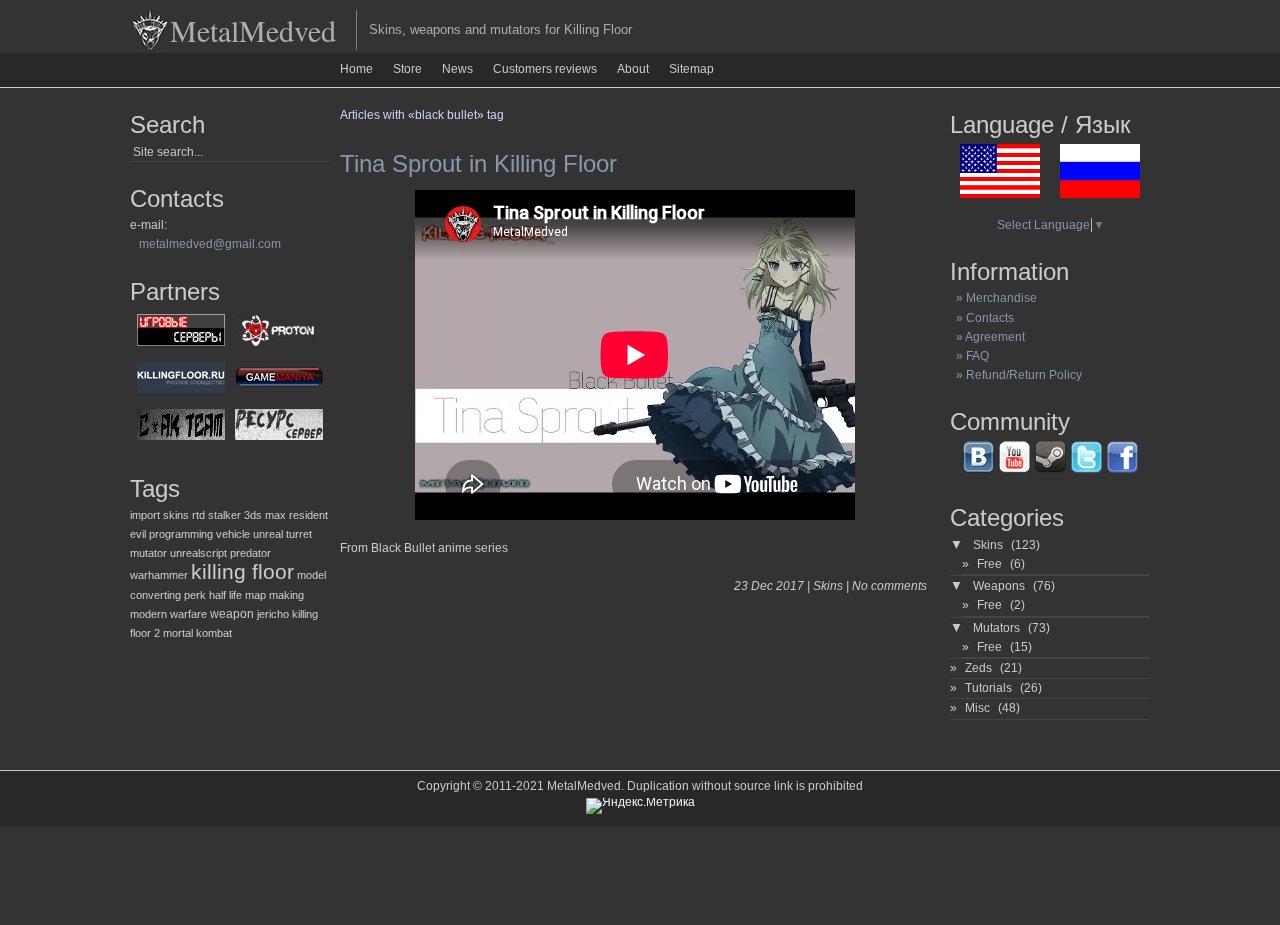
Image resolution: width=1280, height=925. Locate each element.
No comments (889, 586)
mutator (148, 553)
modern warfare (168, 614)
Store (407, 69)
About (633, 69)
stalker (224, 515)
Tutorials (988, 688)
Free (989, 564)
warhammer (159, 575)
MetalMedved (253, 30)
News (457, 69)
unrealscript (198, 553)
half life (225, 595)
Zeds (978, 668)
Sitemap (691, 69)
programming (181, 534)
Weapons (999, 586)
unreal (268, 534)
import (145, 515)
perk (195, 595)
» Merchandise (993, 298)
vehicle (233, 534)
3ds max (265, 515)
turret (299, 534)
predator (250, 553)
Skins (828, 586)
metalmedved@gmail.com (210, 244)
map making (274, 595)
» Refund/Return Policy (1016, 375)
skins (176, 515)
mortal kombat (197, 633)
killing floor (242, 572)
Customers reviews (545, 69)
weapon (232, 614)
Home (356, 69)
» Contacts (982, 318)
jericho (273, 614)
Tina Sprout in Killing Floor (478, 163)
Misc (977, 708)
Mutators (996, 628)
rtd (198, 515)
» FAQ (969, 356)
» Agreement (987, 337)
